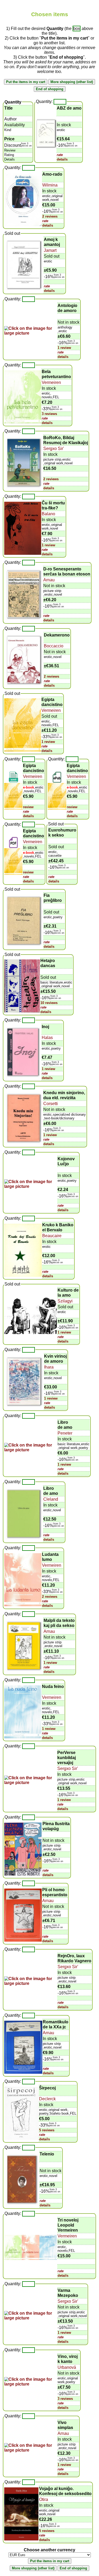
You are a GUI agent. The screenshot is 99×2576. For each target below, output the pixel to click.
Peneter (65, 1433)
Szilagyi (65, 1301)
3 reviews (49, 414)
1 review (64, 348)
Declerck (47, 2099)
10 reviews (49, 1003)
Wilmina (50, 185)
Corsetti (51, 1104)
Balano (48, 514)
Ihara (49, 1367)
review (28, 807)
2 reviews (50, 216)
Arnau (49, 580)
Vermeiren (51, 382)
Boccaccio (54, 646)
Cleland (51, 1499)
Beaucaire (52, 1236)
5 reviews (47, 2130)
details (62, 159)
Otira (44, 2499)
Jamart (50, 250)
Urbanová (67, 2367)
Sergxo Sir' (54, 449)
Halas (47, 1038)
